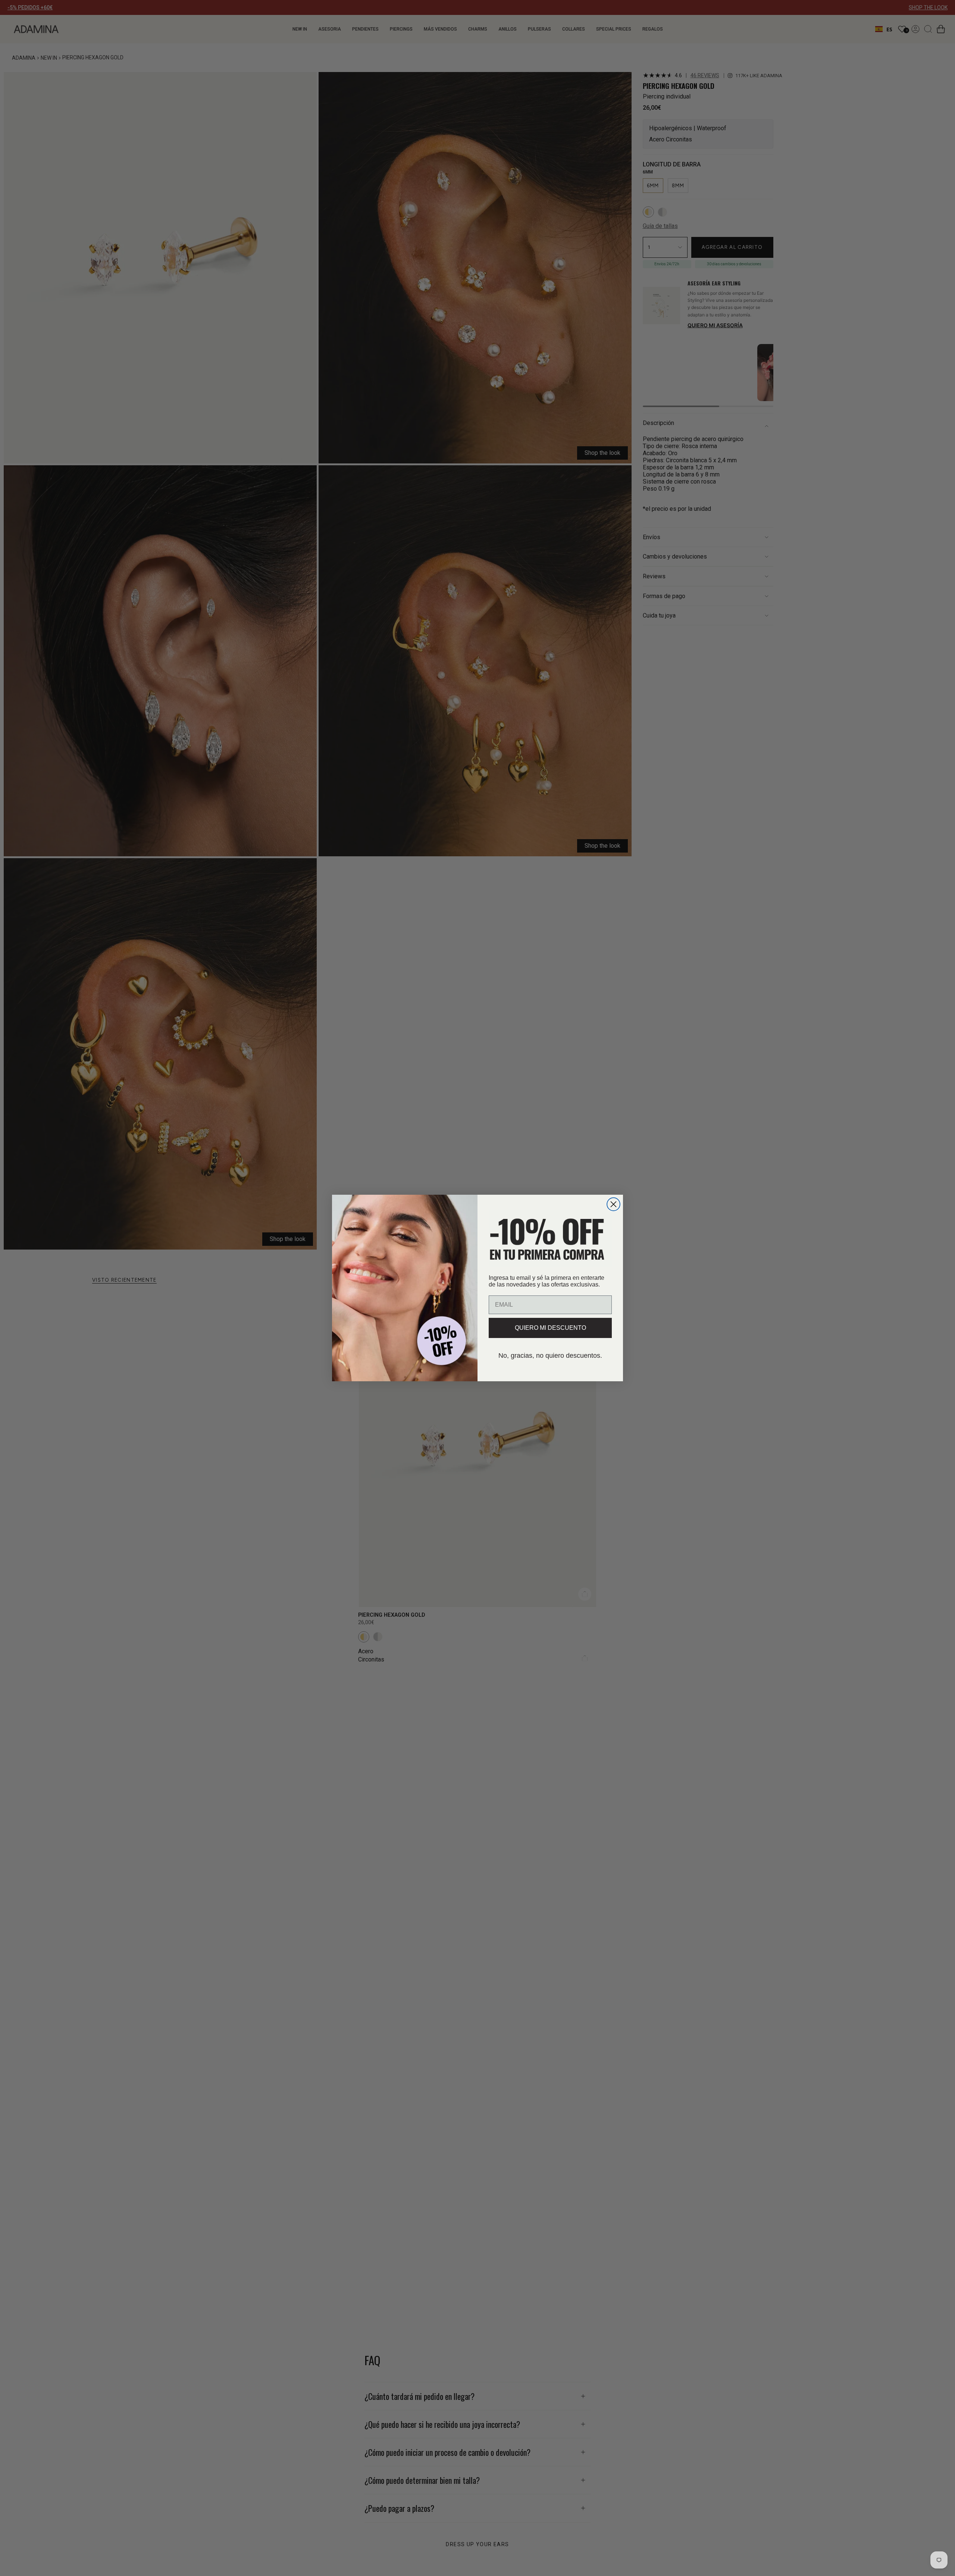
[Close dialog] (613, 1204)
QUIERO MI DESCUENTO (550, 1328)
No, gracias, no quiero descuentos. (550, 1356)
